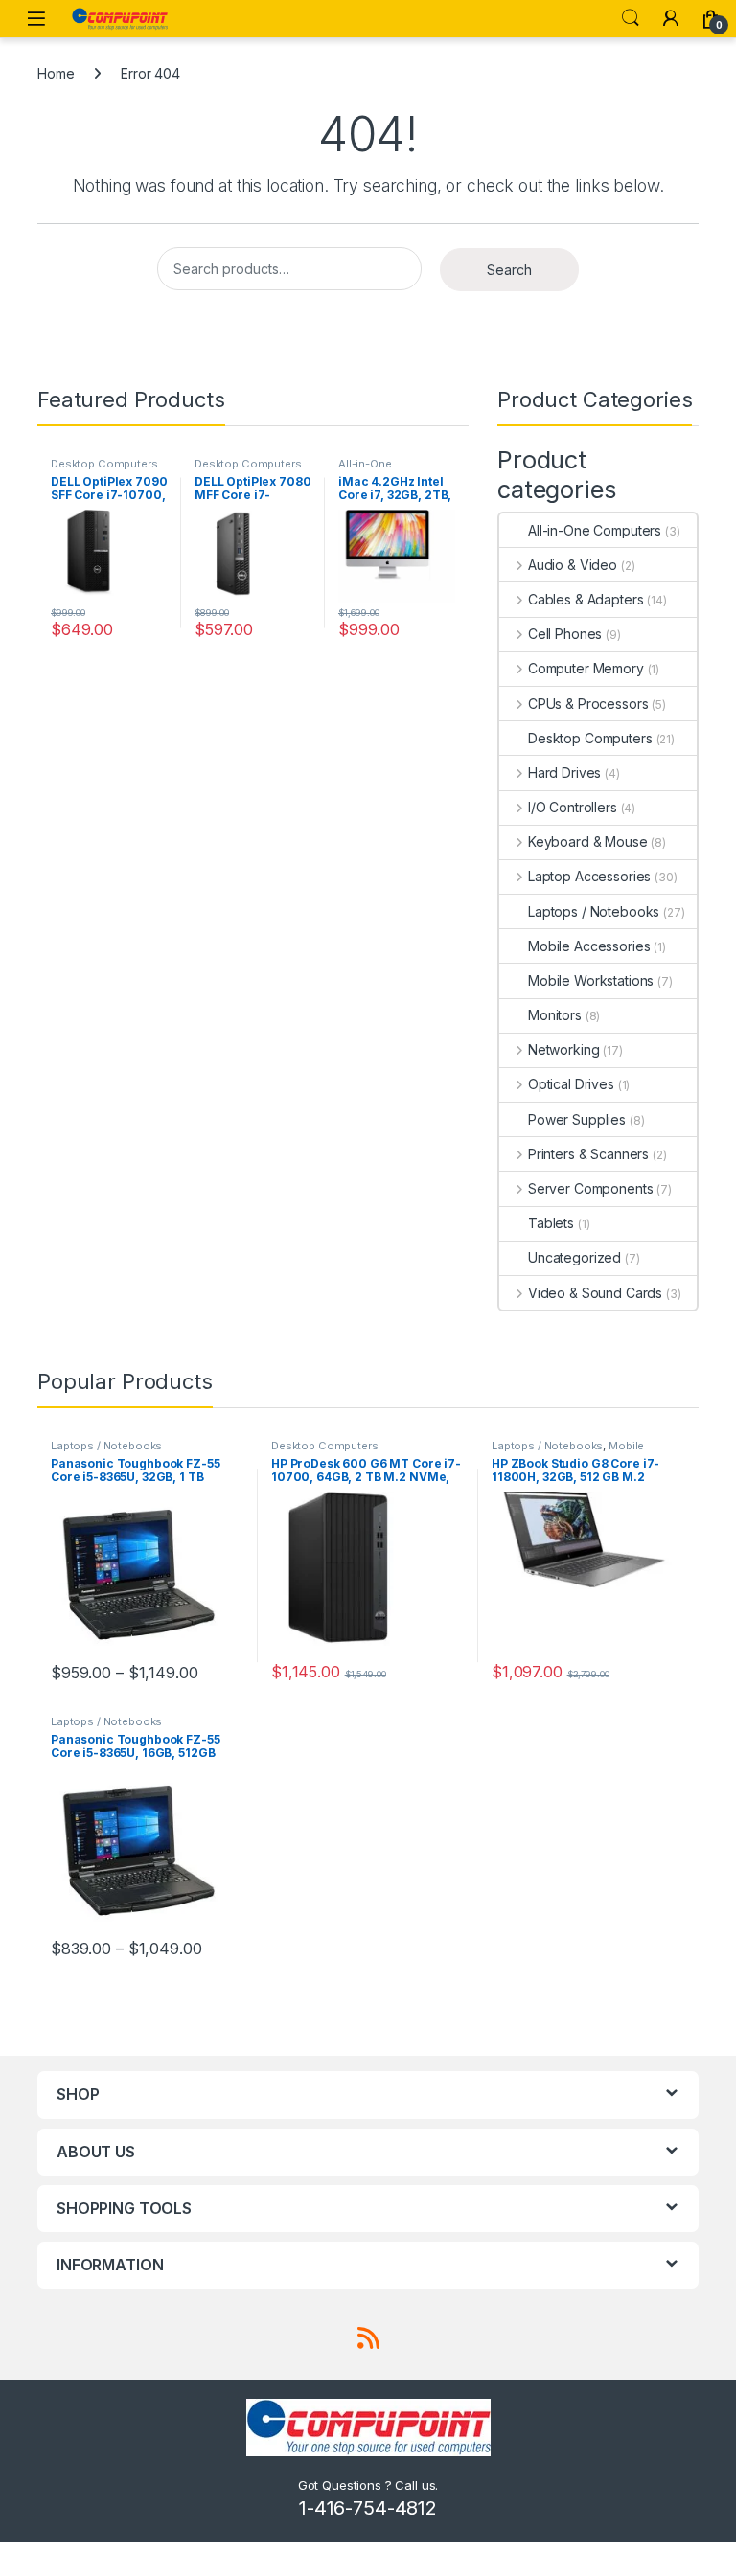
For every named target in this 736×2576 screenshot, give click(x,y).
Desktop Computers (104, 464)
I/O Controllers (573, 807)
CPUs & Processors (588, 704)
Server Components (590, 1188)
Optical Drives (571, 1084)
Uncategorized (575, 1257)
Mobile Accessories (589, 946)
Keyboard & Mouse (588, 842)
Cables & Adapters (586, 599)
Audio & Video (573, 565)
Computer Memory (586, 668)
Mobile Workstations (591, 980)
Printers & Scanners (588, 1154)
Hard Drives (564, 773)
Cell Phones (565, 634)
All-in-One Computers (368, 469)
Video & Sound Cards (595, 1293)
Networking (563, 1049)
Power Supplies (577, 1119)
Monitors (555, 1015)
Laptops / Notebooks (594, 912)
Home (56, 73)
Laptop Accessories (589, 876)
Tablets (551, 1223)
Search (631, 18)
